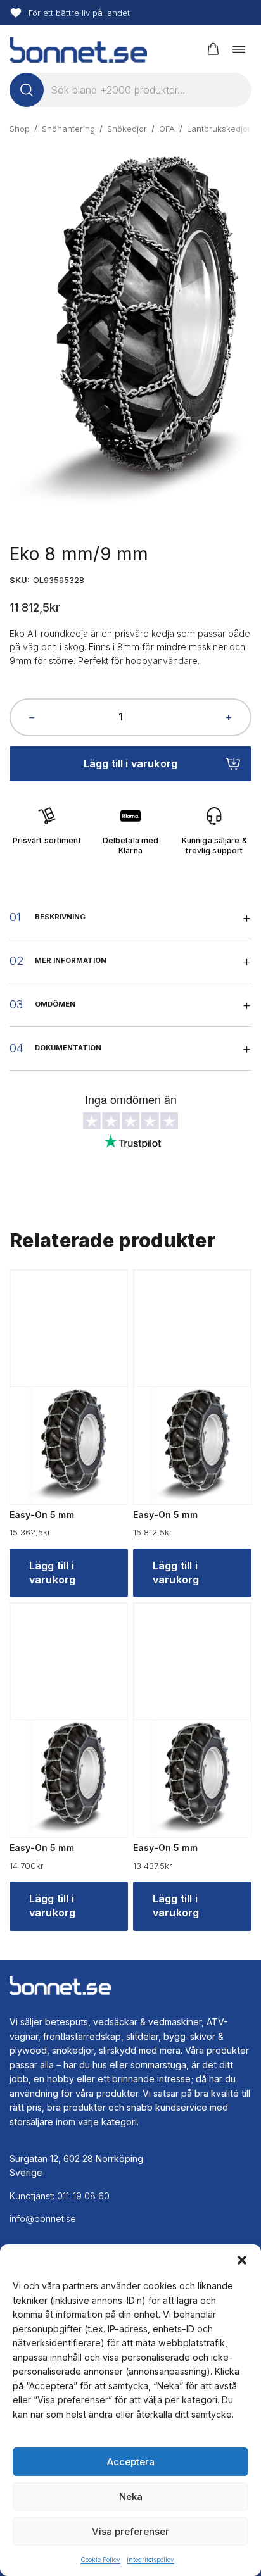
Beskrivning (60, 917)
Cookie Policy (100, 2560)
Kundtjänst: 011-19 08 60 (60, 2196)
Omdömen (55, 1004)
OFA (167, 129)
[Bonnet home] (78, 49)
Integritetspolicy (150, 2560)
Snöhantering (68, 129)
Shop (20, 129)
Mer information (71, 960)
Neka (131, 2497)
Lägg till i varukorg (130, 763)
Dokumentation (68, 1048)
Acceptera (131, 2462)
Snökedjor (127, 129)
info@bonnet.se (43, 2219)
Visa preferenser (130, 2531)
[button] (242, 2260)
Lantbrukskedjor (219, 129)
